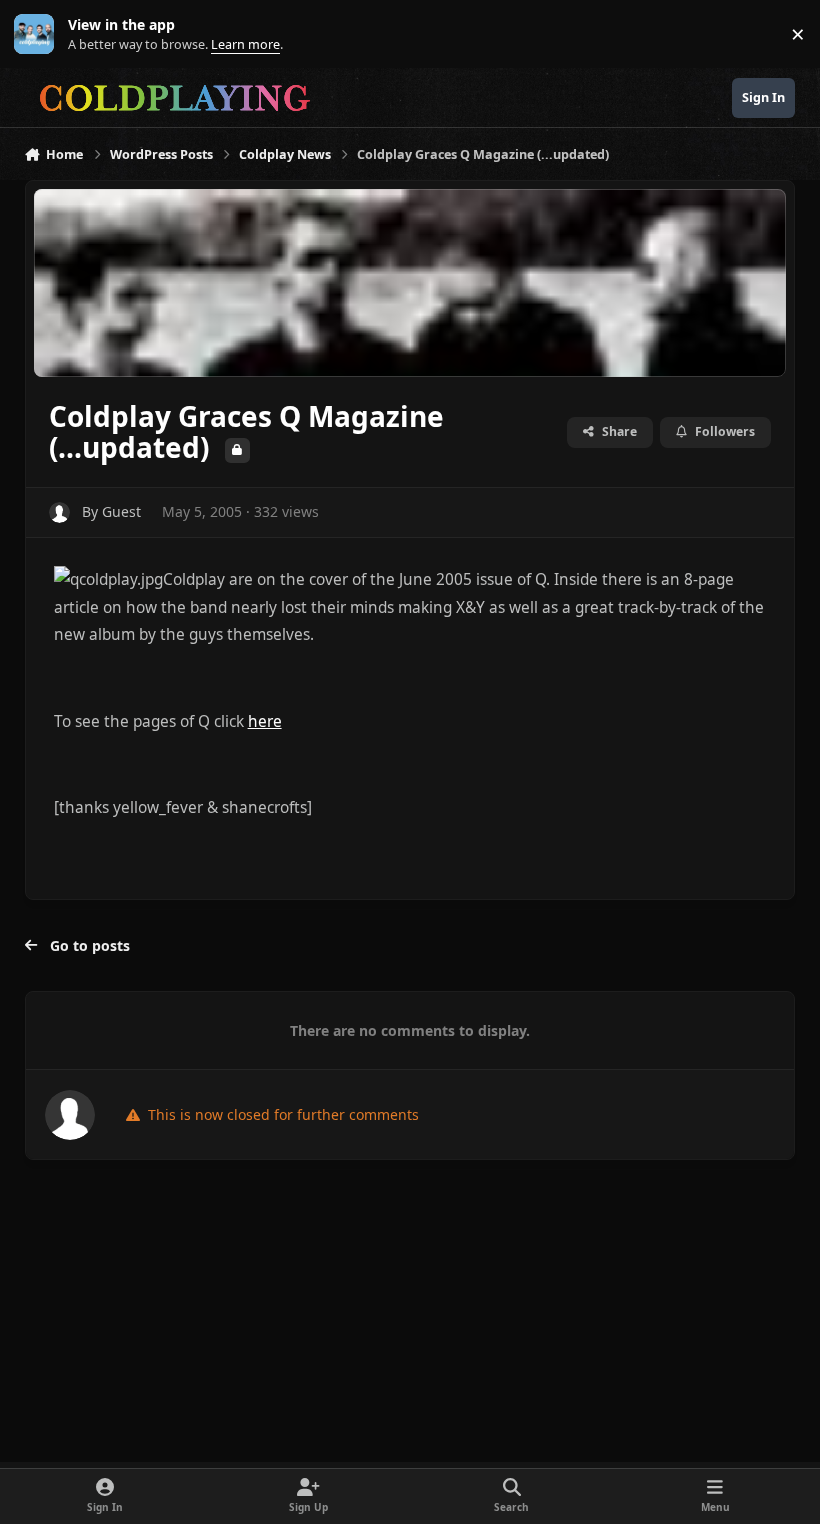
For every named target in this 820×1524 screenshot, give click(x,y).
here (265, 721)
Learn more (38, 34)
